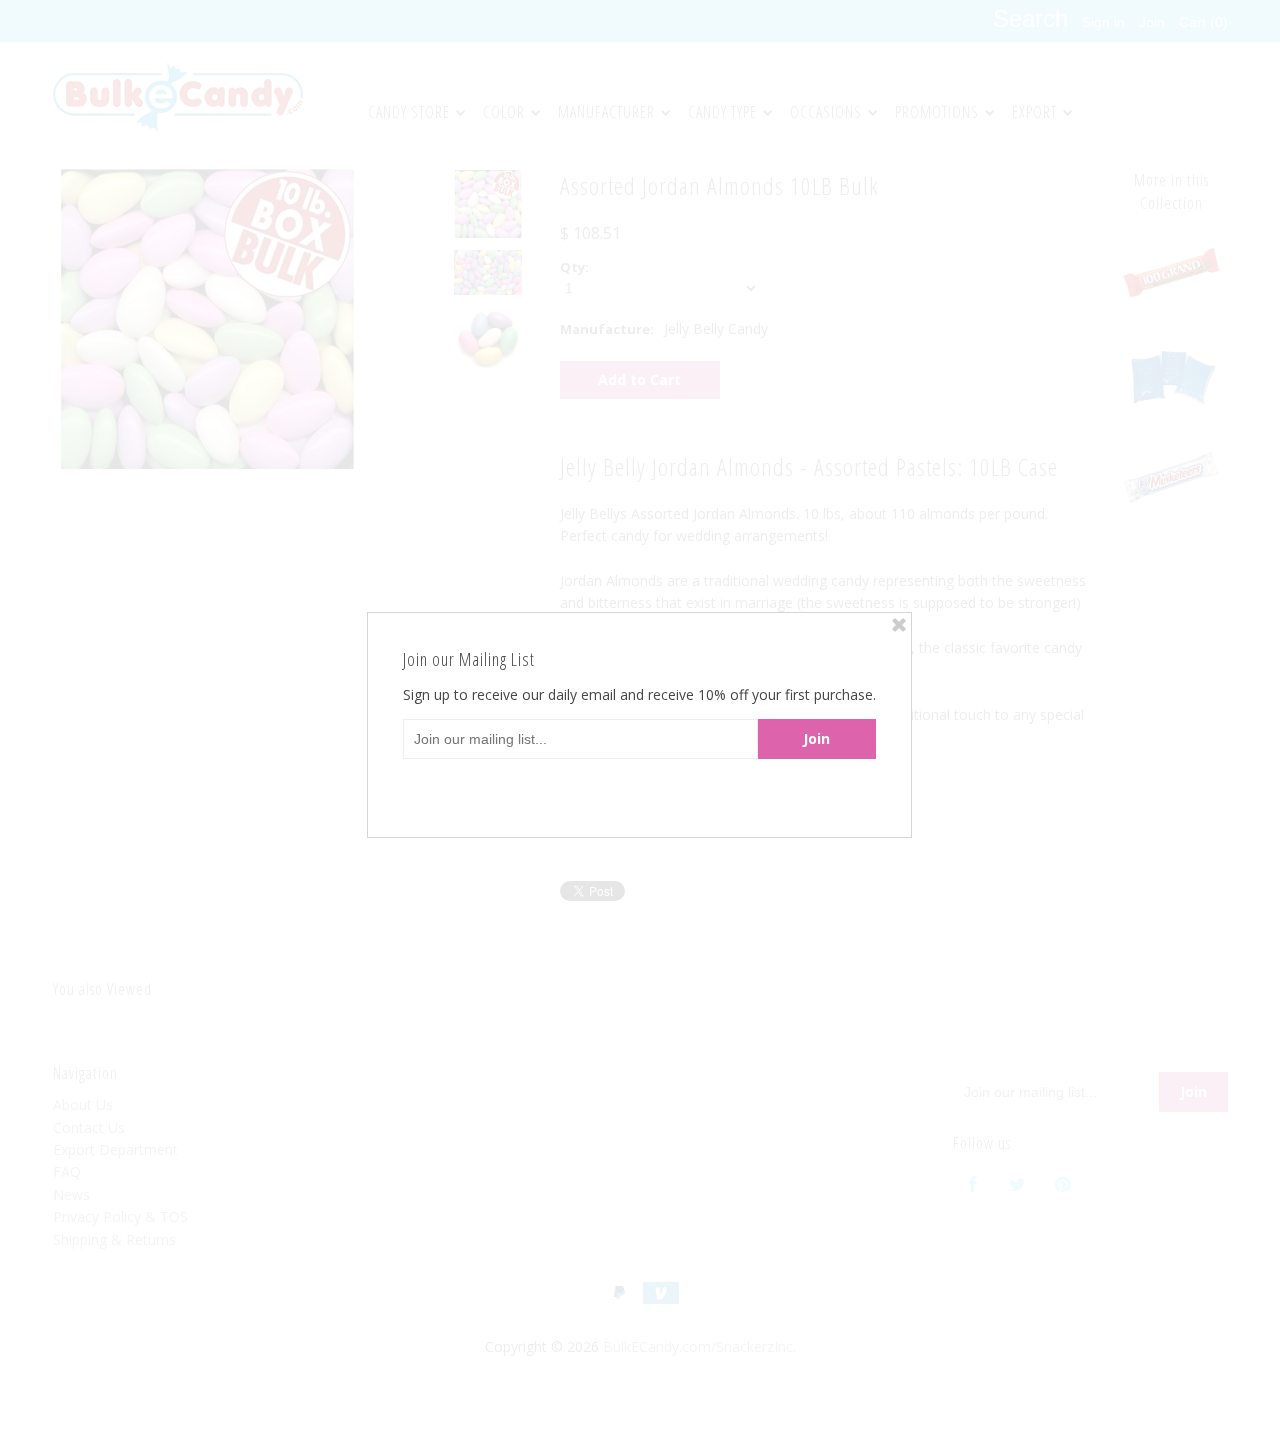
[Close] (899, 625)
